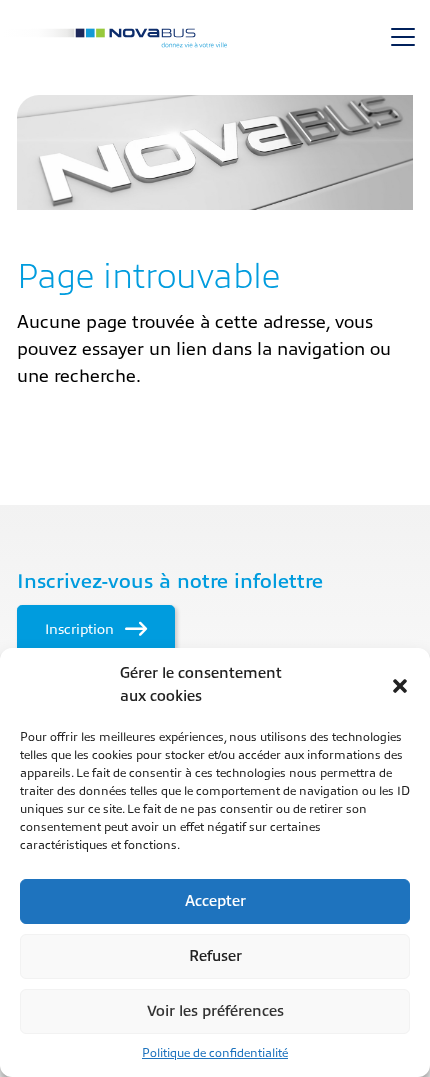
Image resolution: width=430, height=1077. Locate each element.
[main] (215, 242)
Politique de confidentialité (215, 1053)
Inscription (81, 629)
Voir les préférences (215, 1011)
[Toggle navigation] (403, 37)
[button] (400, 686)
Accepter (215, 901)
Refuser (215, 956)
